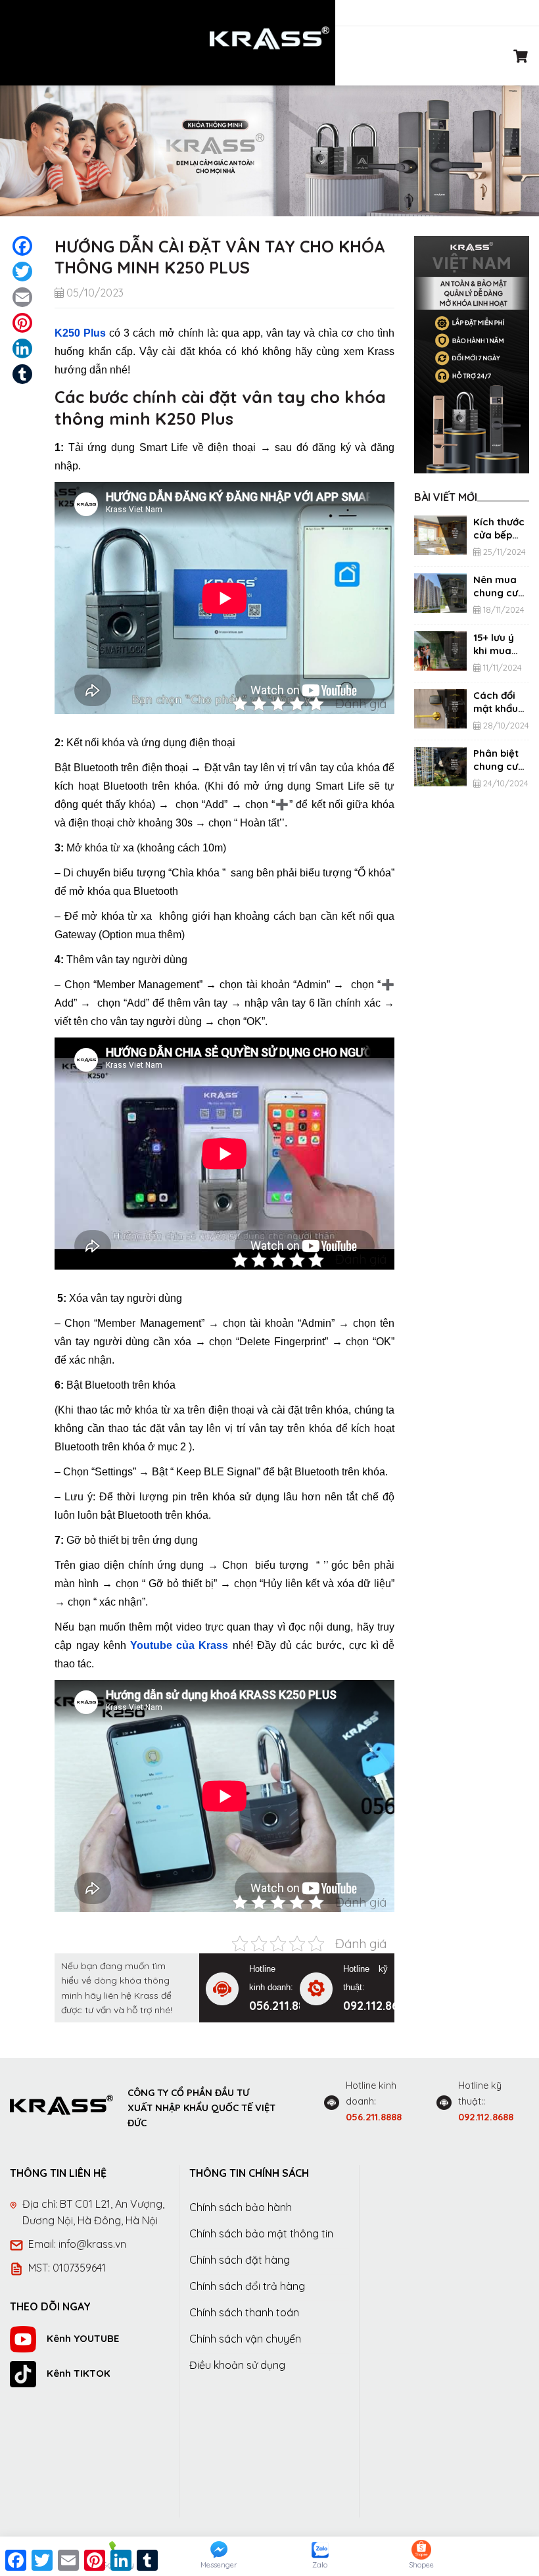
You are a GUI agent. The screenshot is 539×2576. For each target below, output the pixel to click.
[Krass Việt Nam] (269, 38)
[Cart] (521, 56)
